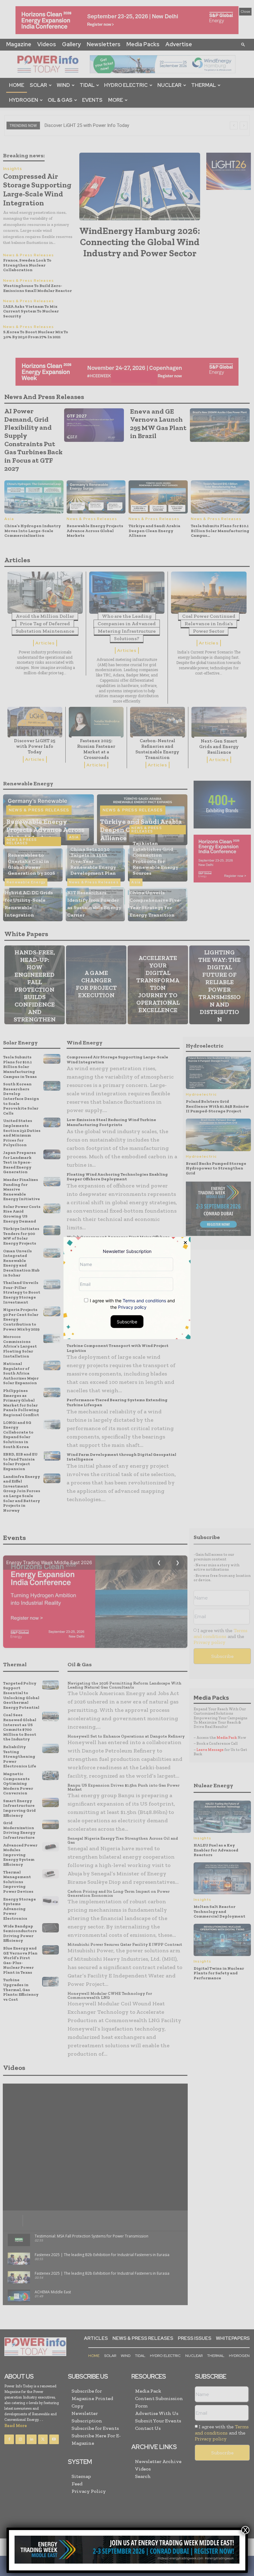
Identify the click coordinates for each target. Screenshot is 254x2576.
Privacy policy (132, 1307)
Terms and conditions (144, 1300)
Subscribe (127, 1321)
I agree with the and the (132, 1304)
